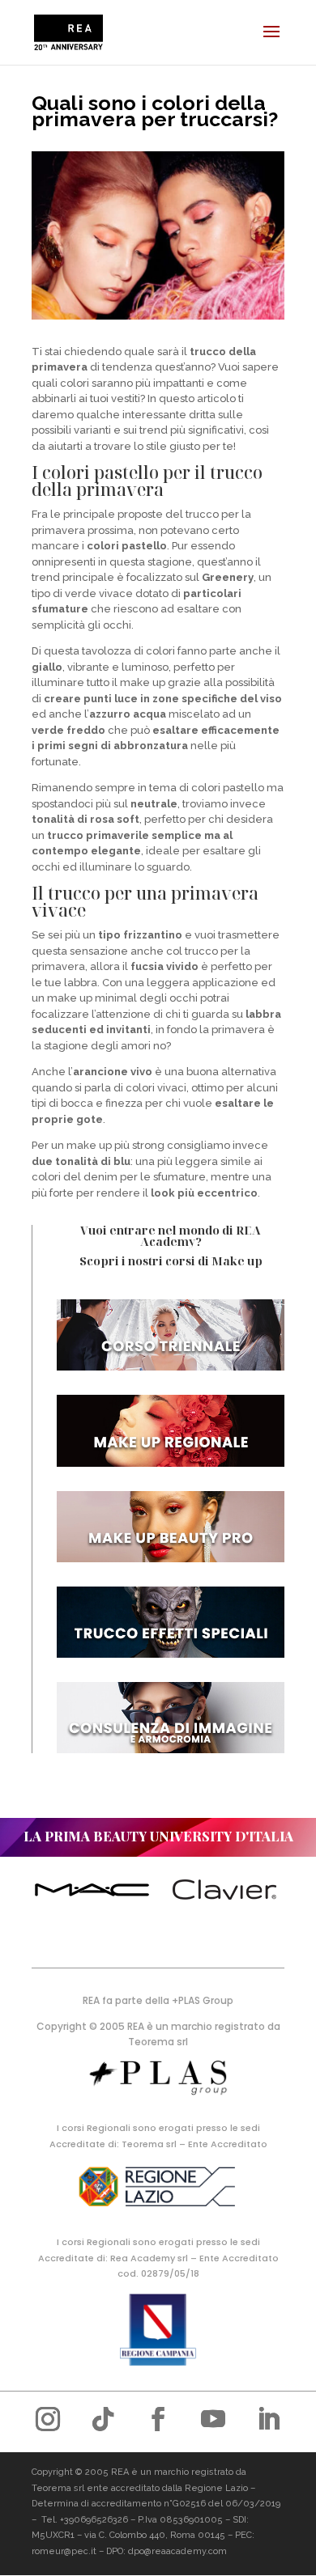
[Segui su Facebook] (158, 2419)
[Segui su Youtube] (213, 2419)
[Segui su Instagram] (48, 2419)
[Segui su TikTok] (103, 2419)
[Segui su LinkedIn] (268, 2419)
